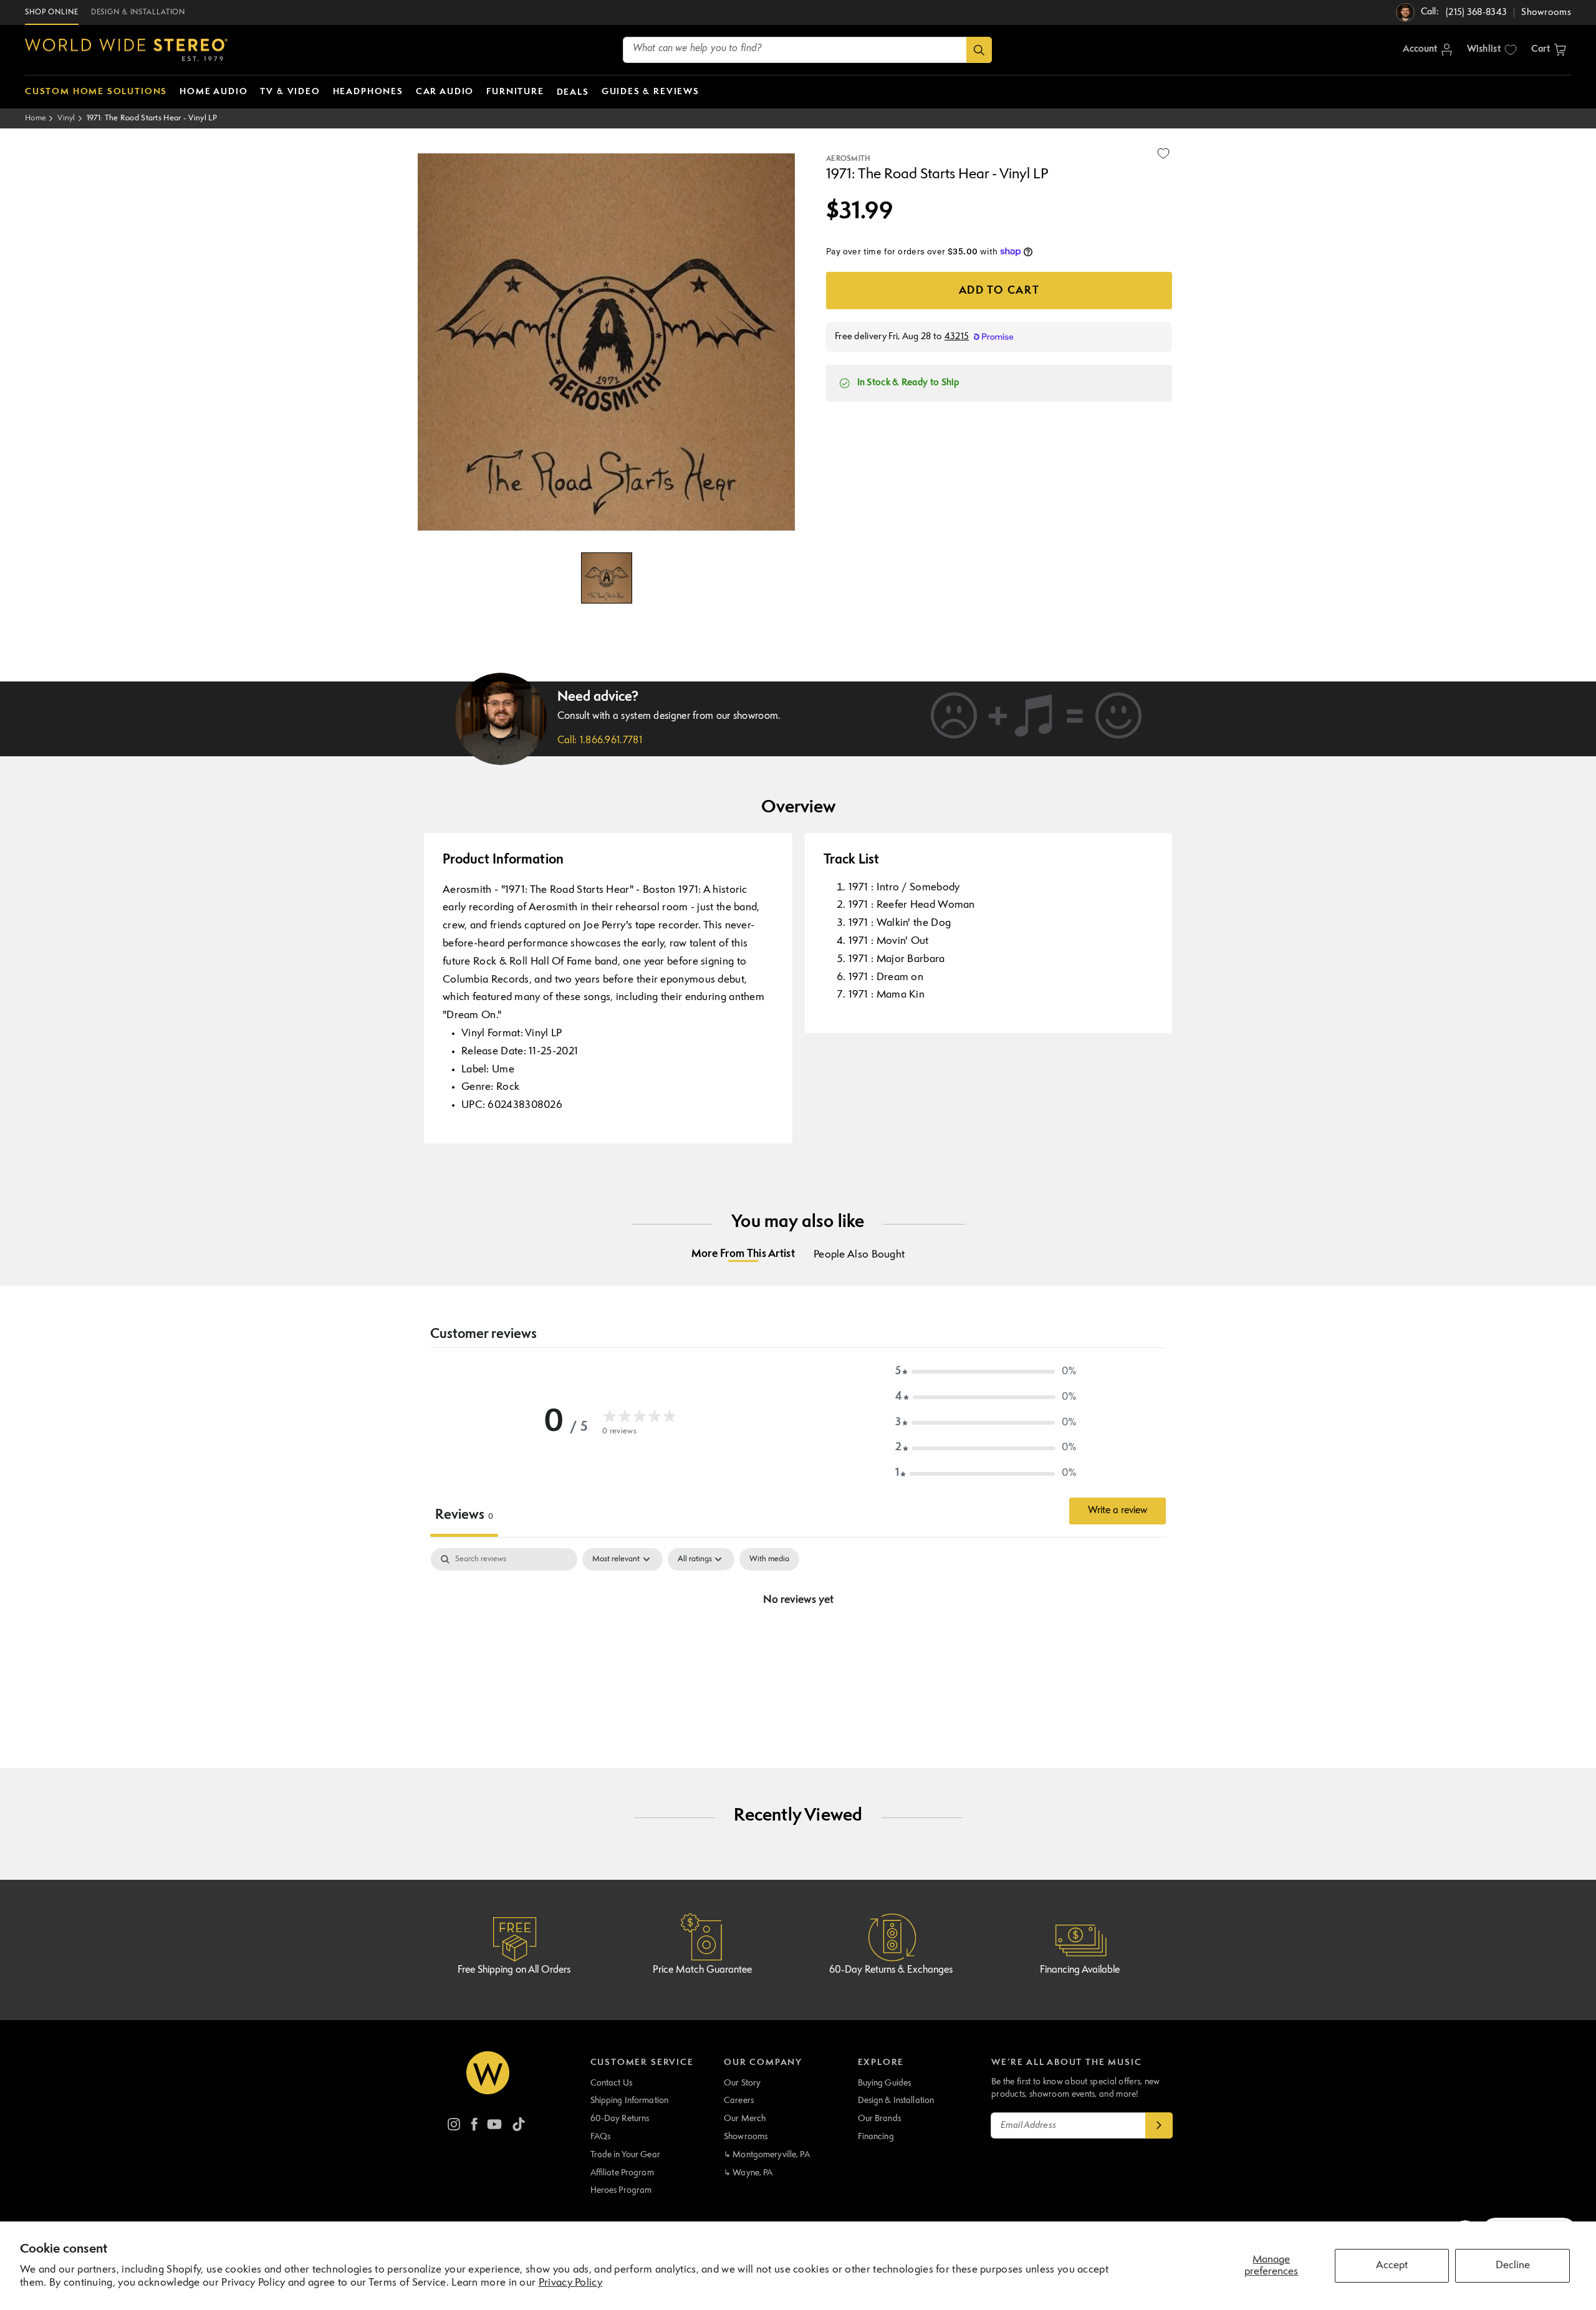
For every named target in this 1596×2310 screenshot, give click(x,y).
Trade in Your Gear (625, 2155)
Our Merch (745, 2119)
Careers (739, 2101)
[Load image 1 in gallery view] (607, 578)
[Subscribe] (1159, 2125)
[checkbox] (769, 1559)
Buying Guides (885, 2083)
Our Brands (879, 2119)
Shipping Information (630, 2101)
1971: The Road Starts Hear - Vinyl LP (152, 118)
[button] (1549, 50)
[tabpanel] (798, 1642)
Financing (876, 2137)
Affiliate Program (622, 2173)
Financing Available (1080, 1970)
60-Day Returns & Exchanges (891, 1970)
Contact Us (611, 2083)
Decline (1513, 2265)
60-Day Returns (620, 2119)
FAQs (601, 2137)
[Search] (979, 50)
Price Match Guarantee (702, 1970)
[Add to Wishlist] (1163, 153)
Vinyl (66, 118)
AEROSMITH (848, 159)
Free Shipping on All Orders (514, 1970)
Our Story (742, 2083)
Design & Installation (896, 2101)
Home (36, 118)
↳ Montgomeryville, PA (767, 2155)
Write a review (1118, 1511)
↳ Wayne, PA (748, 2173)
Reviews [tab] (464, 1515)
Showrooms (746, 2137)
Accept (1392, 2265)
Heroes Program (621, 2190)
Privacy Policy (570, 2283)
